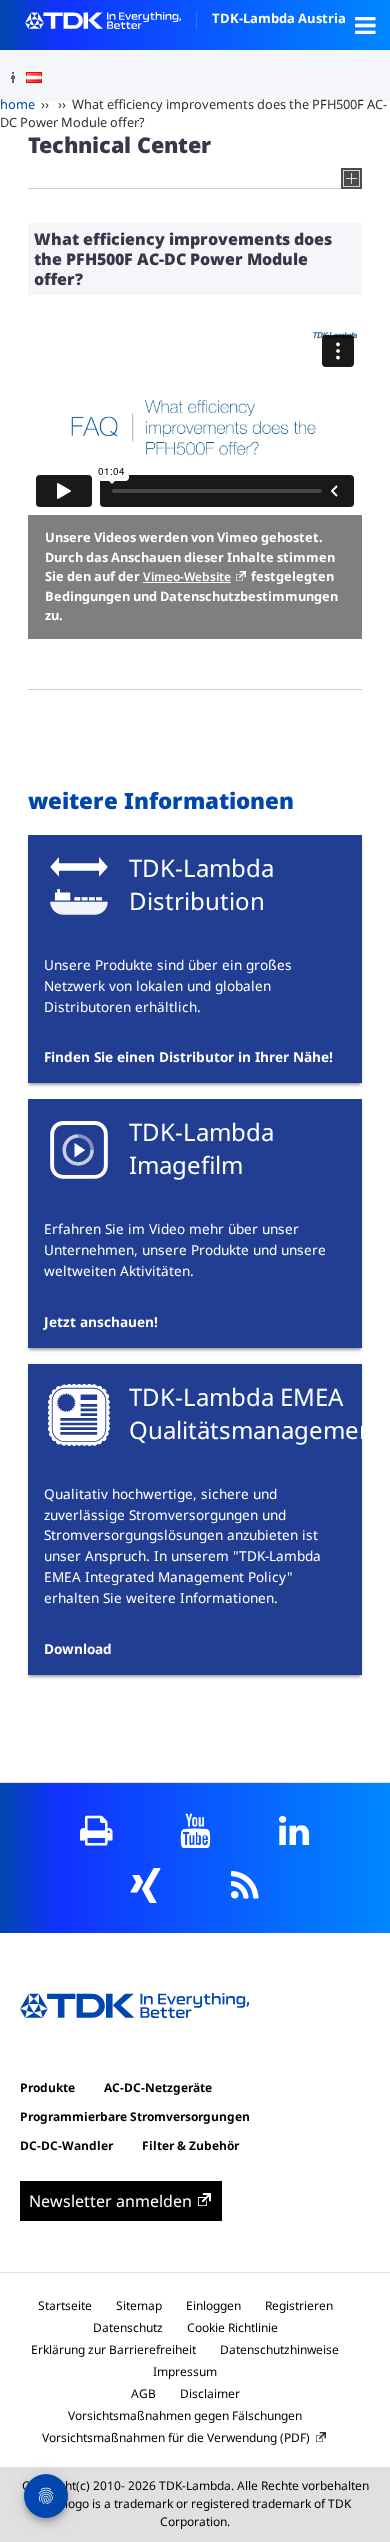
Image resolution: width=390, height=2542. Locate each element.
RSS (244, 1885)
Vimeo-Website (187, 576)
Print (96, 1830)
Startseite (65, 2305)
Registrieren (299, 2305)
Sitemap (139, 2305)
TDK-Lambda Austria (279, 18)
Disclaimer (210, 2393)
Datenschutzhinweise (279, 2349)
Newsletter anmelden (110, 2201)
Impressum (185, 2371)
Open (365, 25)
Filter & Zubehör (190, 2145)
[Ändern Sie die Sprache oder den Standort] (41, 78)
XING (145, 1885)
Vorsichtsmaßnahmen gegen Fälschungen (185, 2415)
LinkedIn (294, 1830)
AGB (143, 2393)
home (17, 104)
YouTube (195, 1830)
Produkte (47, 2087)
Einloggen (213, 2305)
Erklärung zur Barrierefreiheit (113, 2349)
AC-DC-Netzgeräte (158, 2087)
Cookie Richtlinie (232, 2327)
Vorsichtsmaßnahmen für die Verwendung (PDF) (176, 2437)
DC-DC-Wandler (66, 2145)
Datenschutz (128, 2327)
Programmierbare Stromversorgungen (135, 2116)
